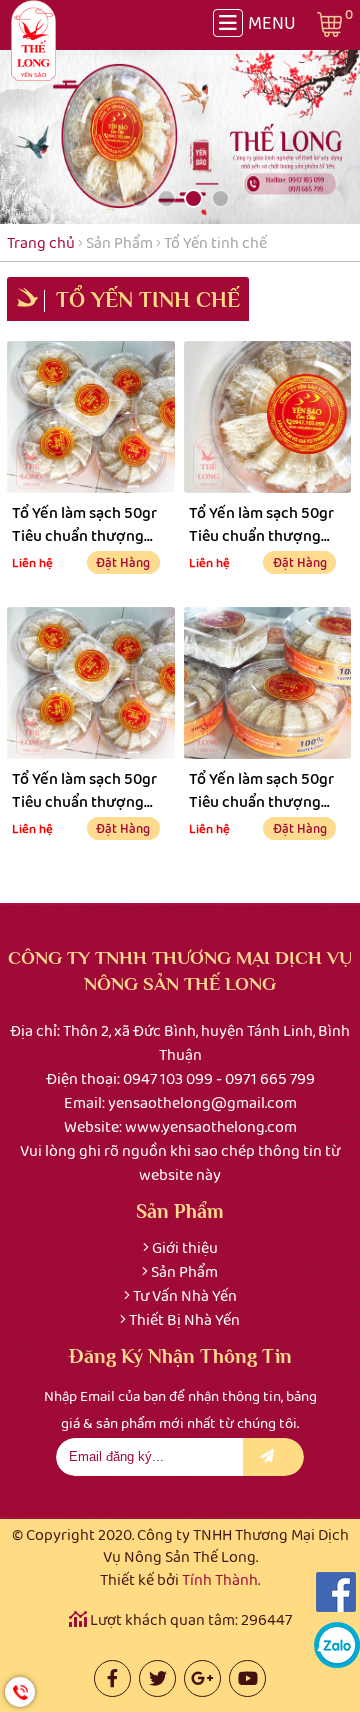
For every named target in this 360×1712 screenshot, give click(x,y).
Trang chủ (41, 242)
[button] (139, 198)
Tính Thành (220, 1579)
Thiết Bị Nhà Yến (184, 1319)
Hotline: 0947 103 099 (20, 1692)
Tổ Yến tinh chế (215, 242)
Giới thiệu (185, 1247)
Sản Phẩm (119, 242)
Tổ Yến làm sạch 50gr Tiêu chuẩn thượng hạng (84, 523)
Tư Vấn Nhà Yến (185, 1295)
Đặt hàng (123, 562)
